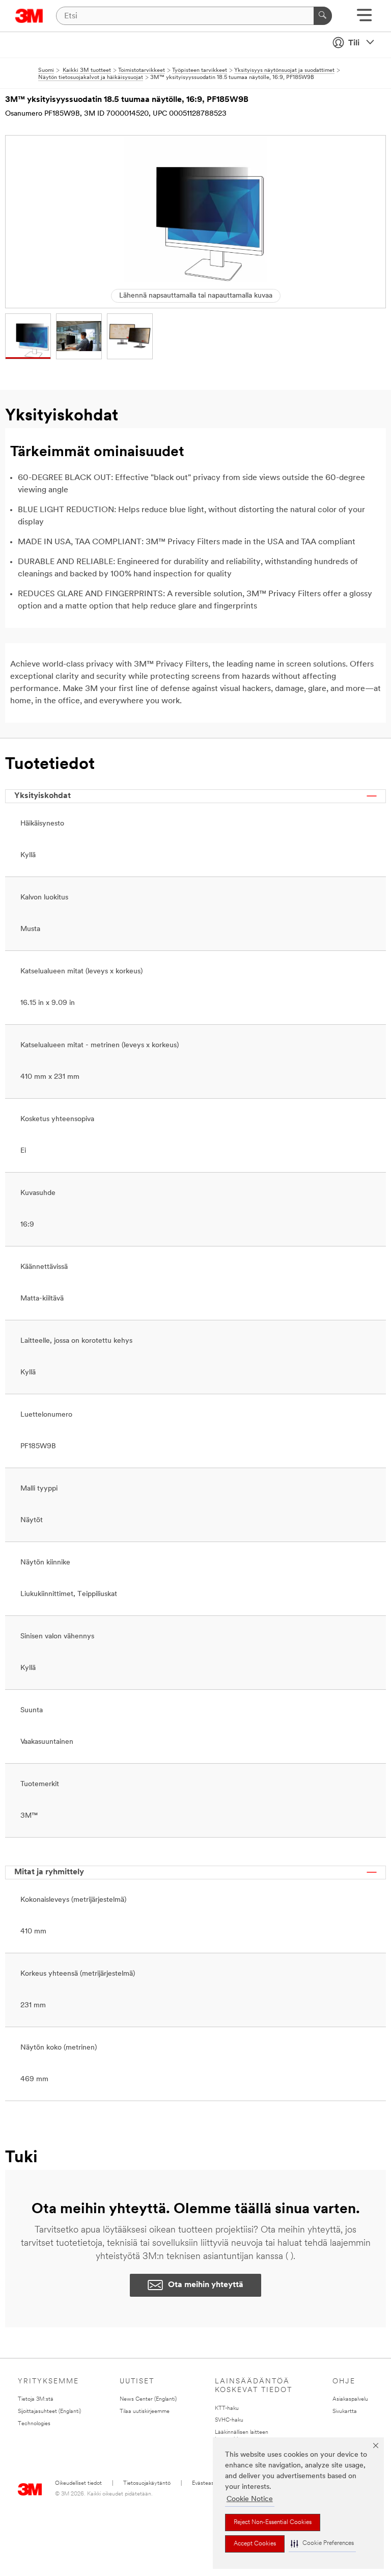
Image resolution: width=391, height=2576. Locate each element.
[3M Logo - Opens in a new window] (29, 16)
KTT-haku (227, 2409)
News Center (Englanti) (148, 2399)
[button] (322, 2544)
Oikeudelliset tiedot (78, 2484)
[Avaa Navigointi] (364, 19)
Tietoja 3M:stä (36, 2399)
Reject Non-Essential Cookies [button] (273, 2522)
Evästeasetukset (212, 2484)
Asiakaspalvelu (350, 2399)
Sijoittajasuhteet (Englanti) (49, 2412)
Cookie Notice (250, 2499)
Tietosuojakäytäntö (147, 2484)
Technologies (34, 2424)
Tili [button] (354, 43)
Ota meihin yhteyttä (206, 2285)
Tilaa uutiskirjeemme (145, 2412)
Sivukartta (345, 2412)
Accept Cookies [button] (255, 2544)
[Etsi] (323, 16)
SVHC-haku (229, 2420)
